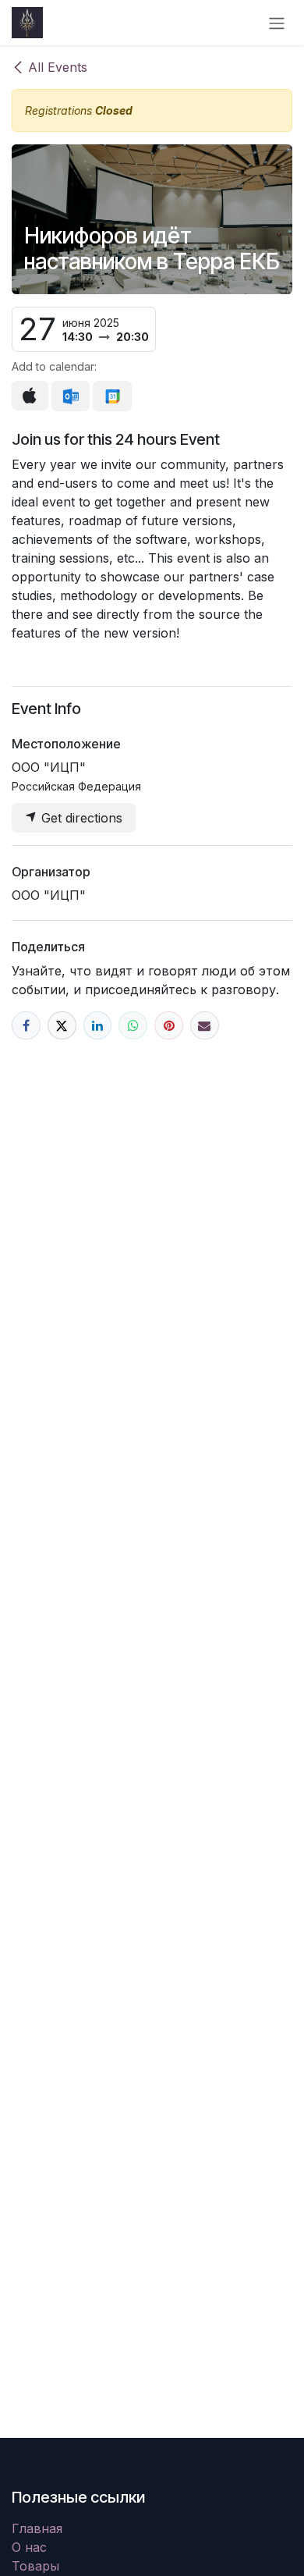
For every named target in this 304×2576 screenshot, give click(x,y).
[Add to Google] (112, 396)
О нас (29, 2547)
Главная (37, 2528)
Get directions (80, 818)
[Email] (205, 1026)
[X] (62, 1026)
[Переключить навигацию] (277, 23)
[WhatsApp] (133, 1026)
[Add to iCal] (30, 396)
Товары (35, 2566)
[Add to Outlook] (71, 396)
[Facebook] (26, 1026)
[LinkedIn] (98, 1026)
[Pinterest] (169, 1026)
